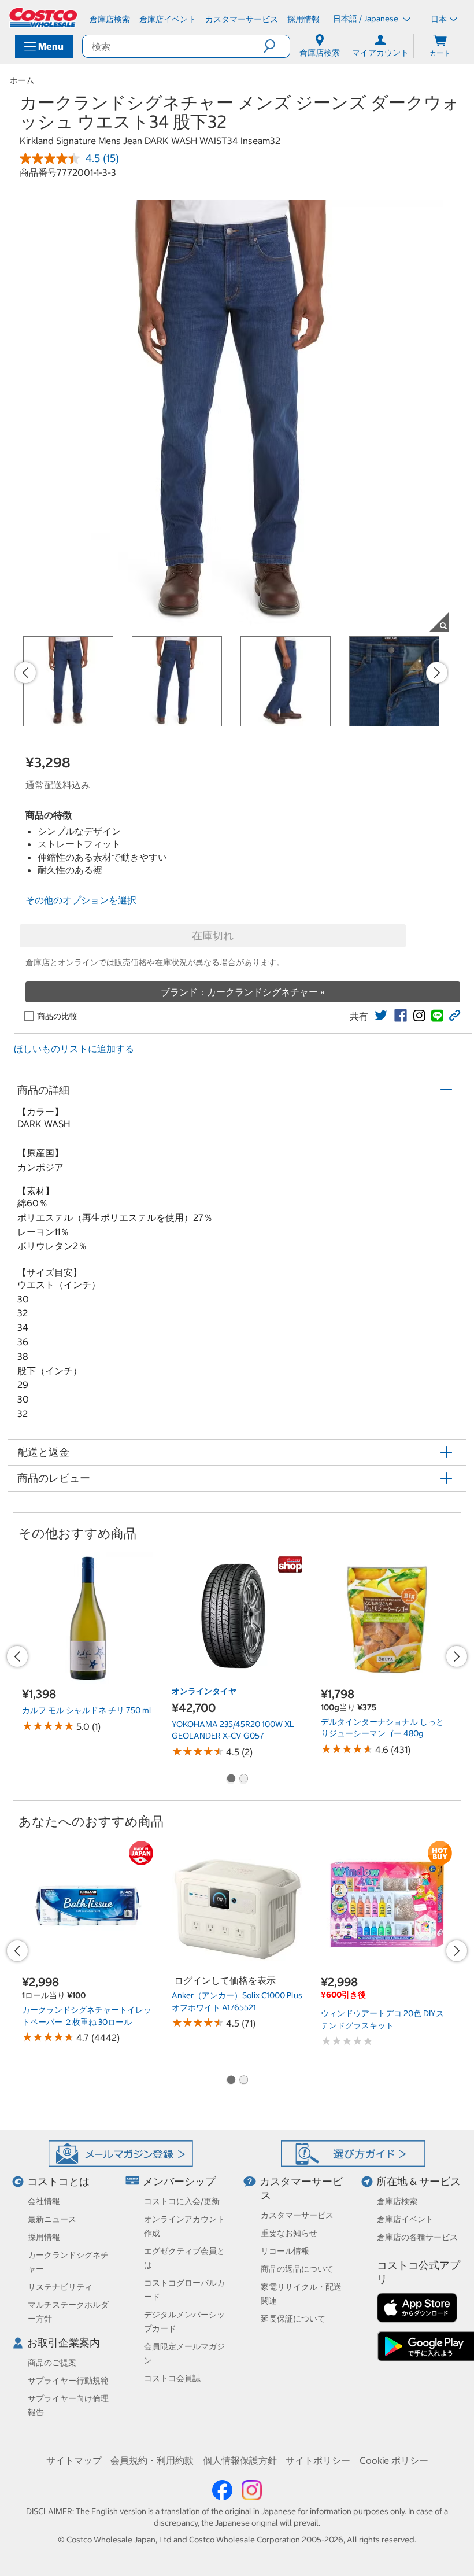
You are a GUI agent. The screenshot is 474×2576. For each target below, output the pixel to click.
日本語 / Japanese (366, 19)
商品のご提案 (52, 2363)
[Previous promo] (25, 673)
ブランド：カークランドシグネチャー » (243, 992)
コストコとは (58, 2181)
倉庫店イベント (405, 2219)
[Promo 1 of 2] (231, 1780)
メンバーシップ (179, 2181)
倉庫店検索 (397, 2201)
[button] (277, 46)
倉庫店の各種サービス (417, 2237)
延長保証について (293, 2319)
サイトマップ (74, 2460)
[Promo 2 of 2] (243, 1780)
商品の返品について (297, 2269)
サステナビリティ (60, 2287)
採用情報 (44, 2237)
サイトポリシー (318, 2460)
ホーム (22, 80)
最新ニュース (52, 2219)
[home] (44, 17)
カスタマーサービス (297, 2215)
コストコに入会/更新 (182, 2201)
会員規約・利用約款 (152, 2460)
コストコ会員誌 (172, 2378)
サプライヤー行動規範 (68, 2381)
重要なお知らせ (289, 2233)
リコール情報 (285, 2251)
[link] (381, 1016)
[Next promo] (437, 673)
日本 (439, 19)
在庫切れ (213, 935)
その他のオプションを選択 (81, 900)
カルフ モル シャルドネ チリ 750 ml (87, 1710)
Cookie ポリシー (394, 2460)
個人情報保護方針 (240, 2460)
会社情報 (44, 2201)
